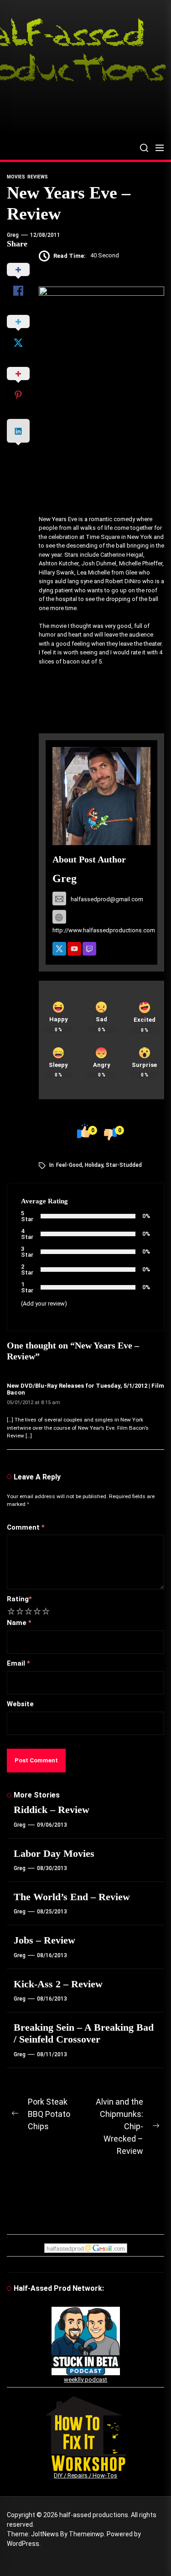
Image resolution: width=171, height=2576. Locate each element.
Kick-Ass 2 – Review (58, 1984)
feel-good (69, 1165)
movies (16, 177)
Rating (19, 1599)
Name (19, 1623)
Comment (26, 1527)
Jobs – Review (44, 1940)
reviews (38, 177)
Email (18, 1663)
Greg (13, 235)
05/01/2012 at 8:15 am (34, 1403)
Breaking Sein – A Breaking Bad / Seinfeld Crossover (84, 2033)
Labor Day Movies (54, 1853)
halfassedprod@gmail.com (107, 899)
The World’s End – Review (72, 1897)
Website (20, 1704)
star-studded (124, 1165)
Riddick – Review (52, 1810)
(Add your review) (44, 1304)
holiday (94, 1165)
